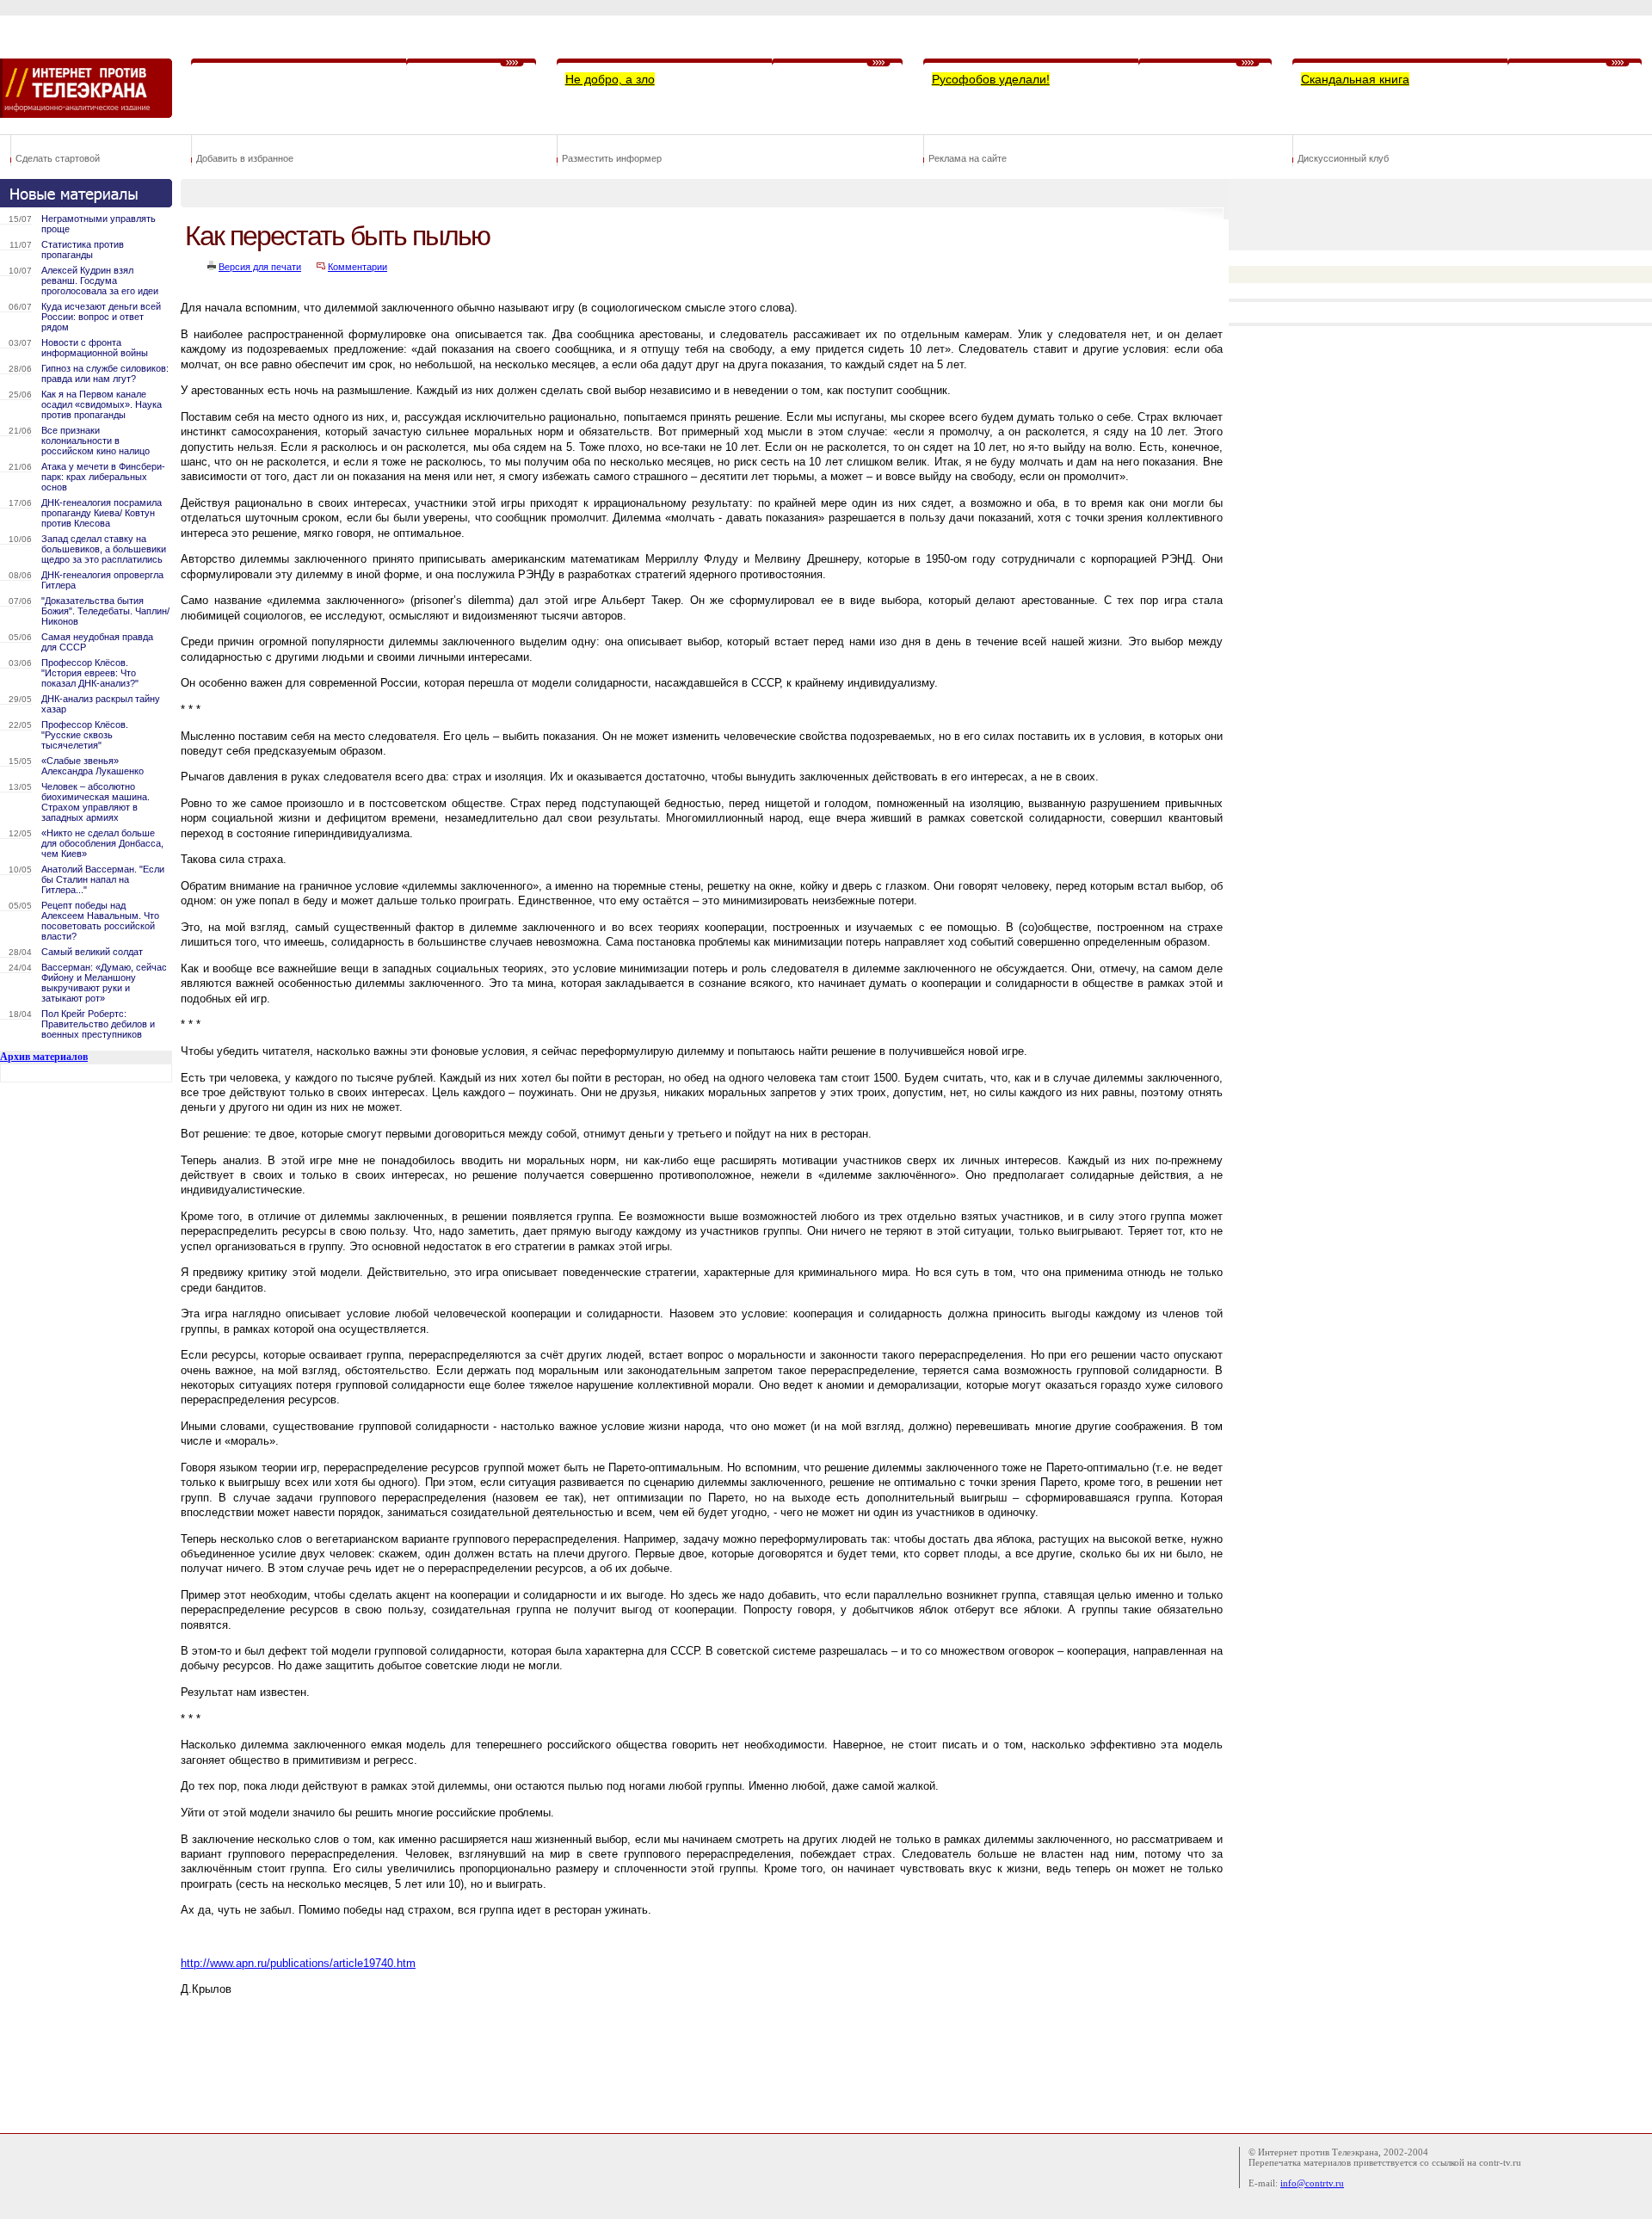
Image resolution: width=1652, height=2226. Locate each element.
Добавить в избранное (245, 158)
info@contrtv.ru (1312, 2183)
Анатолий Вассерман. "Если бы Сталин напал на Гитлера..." (103, 879)
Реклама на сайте (968, 158)
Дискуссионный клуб (1343, 158)
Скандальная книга (1355, 79)
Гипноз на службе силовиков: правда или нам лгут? (105, 373)
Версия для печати (260, 267)
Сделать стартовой (58, 158)
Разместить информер (612, 158)
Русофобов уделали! (991, 79)
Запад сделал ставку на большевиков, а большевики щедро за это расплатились (104, 549)
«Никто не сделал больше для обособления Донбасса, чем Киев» (102, 843)
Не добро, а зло (610, 79)
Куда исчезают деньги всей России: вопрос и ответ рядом (101, 317)
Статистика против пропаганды (83, 250)
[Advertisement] (494, 2074)
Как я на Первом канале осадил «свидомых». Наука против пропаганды (102, 404)
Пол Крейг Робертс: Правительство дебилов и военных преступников (98, 1024)
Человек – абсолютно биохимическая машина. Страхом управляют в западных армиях (96, 802)
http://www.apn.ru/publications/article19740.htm (298, 1963)
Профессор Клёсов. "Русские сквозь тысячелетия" (85, 735)
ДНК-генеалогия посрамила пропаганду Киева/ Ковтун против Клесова (102, 513)
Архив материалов (44, 1057)
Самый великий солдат (92, 952)
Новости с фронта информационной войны (95, 348)
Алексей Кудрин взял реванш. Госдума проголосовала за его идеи (100, 281)
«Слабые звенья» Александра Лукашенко (92, 766)
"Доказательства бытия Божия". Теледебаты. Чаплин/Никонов (105, 611)
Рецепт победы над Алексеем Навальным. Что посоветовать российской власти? (100, 921)
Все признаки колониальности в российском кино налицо (96, 441)
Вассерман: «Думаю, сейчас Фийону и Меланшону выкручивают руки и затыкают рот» (104, 983)
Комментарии (358, 267)
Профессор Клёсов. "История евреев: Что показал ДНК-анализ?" (90, 673)
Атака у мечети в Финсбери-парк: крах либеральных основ (103, 477)
